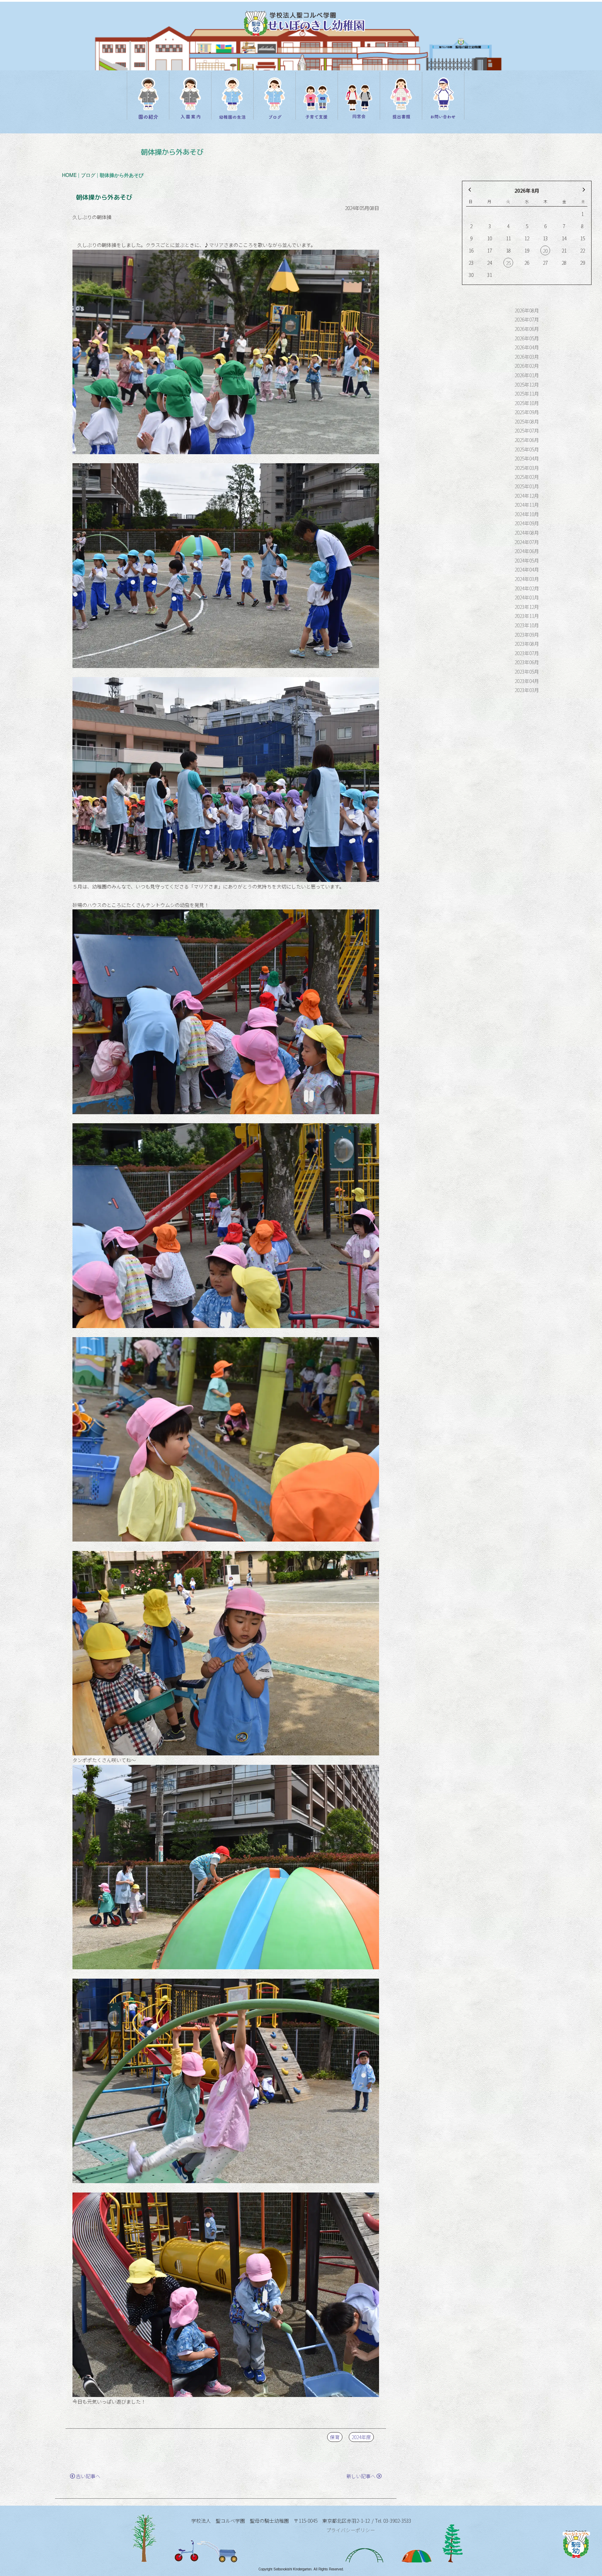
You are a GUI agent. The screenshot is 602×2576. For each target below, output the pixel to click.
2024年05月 (527, 560)
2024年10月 (527, 514)
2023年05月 (527, 672)
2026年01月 (527, 375)
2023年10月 (527, 625)
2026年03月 (527, 357)
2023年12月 (527, 607)
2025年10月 (527, 403)
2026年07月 (527, 319)
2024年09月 (527, 523)
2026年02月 (527, 366)
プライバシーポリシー (350, 2530)
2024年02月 (527, 588)
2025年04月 (527, 458)
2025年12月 (527, 385)
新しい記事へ (361, 2476)
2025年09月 (527, 412)
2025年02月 (527, 477)
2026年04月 (527, 347)
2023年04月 (527, 681)
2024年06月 (527, 551)
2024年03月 (527, 579)
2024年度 (361, 2437)
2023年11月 (527, 616)
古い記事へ (88, 2476)
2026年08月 (527, 310)
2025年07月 (527, 430)
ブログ (88, 175)
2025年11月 (527, 394)
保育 (335, 2437)
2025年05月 (527, 449)
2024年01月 (527, 597)
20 (545, 251)
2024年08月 (527, 533)
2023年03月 (527, 690)
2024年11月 (527, 505)
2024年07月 (527, 542)
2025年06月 (527, 440)
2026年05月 (527, 338)
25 (508, 263)
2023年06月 (527, 662)
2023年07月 (527, 653)
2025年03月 (527, 468)
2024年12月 (527, 496)
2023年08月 (527, 644)
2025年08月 (527, 421)
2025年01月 (527, 486)
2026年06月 (527, 329)
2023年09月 (527, 635)
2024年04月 (527, 569)
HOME (69, 175)
